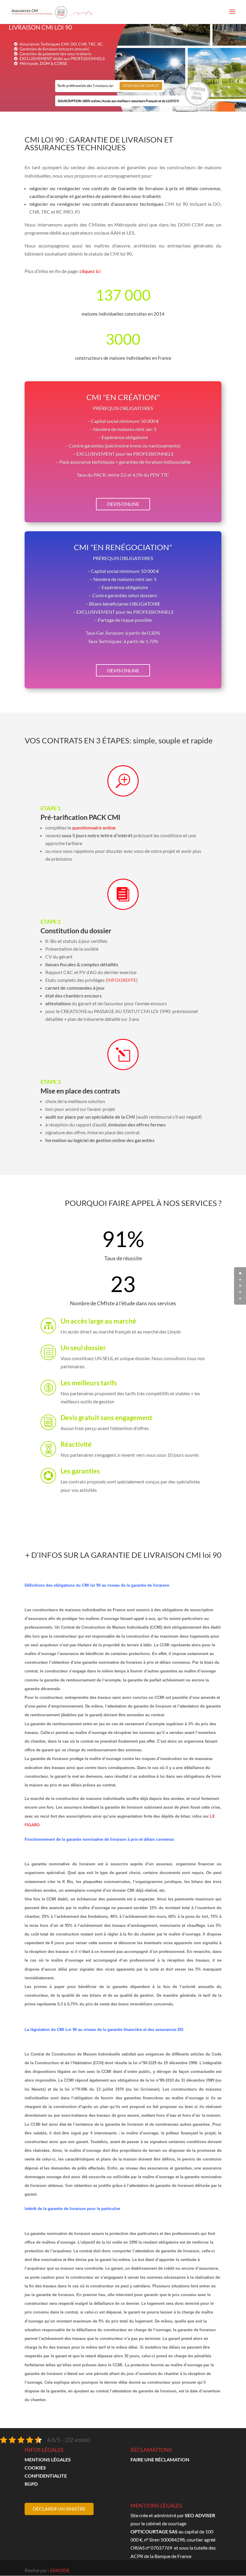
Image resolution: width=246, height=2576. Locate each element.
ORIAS (138, 2548)
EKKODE (60, 2570)
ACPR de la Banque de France (161, 2556)
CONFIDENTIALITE (46, 2476)
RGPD (31, 2484)
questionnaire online (94, 828)
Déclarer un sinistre (59, 2509)
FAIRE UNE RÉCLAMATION (160, 2459)
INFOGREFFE (122, 980)
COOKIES (35, 2468)
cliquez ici (90, 271)
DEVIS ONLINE (123, 504)
